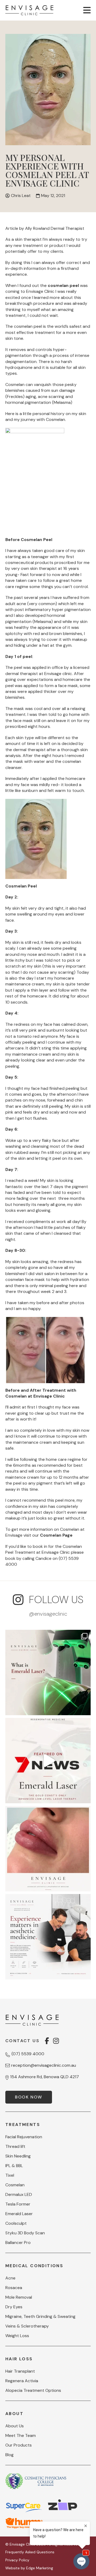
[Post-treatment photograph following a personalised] (48, 1849)
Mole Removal (19, 2297)
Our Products (19, 2445)
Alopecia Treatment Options (33, 2390)
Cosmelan (15, 2185)
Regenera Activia (22, 2381)
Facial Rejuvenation (24, 2137)
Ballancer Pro (18, 2243)
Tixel (10, 2175)
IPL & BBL (14, 2166)
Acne (10, 2278)
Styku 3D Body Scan (25, 2233)
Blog (9, 2455)
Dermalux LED (19, 2195)
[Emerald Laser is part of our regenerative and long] (48, 1672)
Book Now (29, 2097)
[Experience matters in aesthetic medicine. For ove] (48, 1937)
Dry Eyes (14, 2307)
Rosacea (14, 2288)
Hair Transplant (20, 2371)
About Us (15, 2426)
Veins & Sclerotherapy (27, 2326)
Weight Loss (17, 2336)
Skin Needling (18, 2156)
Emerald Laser (19, 2214)
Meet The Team (21, 2436)
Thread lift (15, 2147)
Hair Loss (19, 2359)
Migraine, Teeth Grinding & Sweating (40, 2317)
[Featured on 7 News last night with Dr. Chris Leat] (48, 1761)
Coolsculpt (16, 2223)
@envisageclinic (48, 1614)
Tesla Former (18, 2204)
